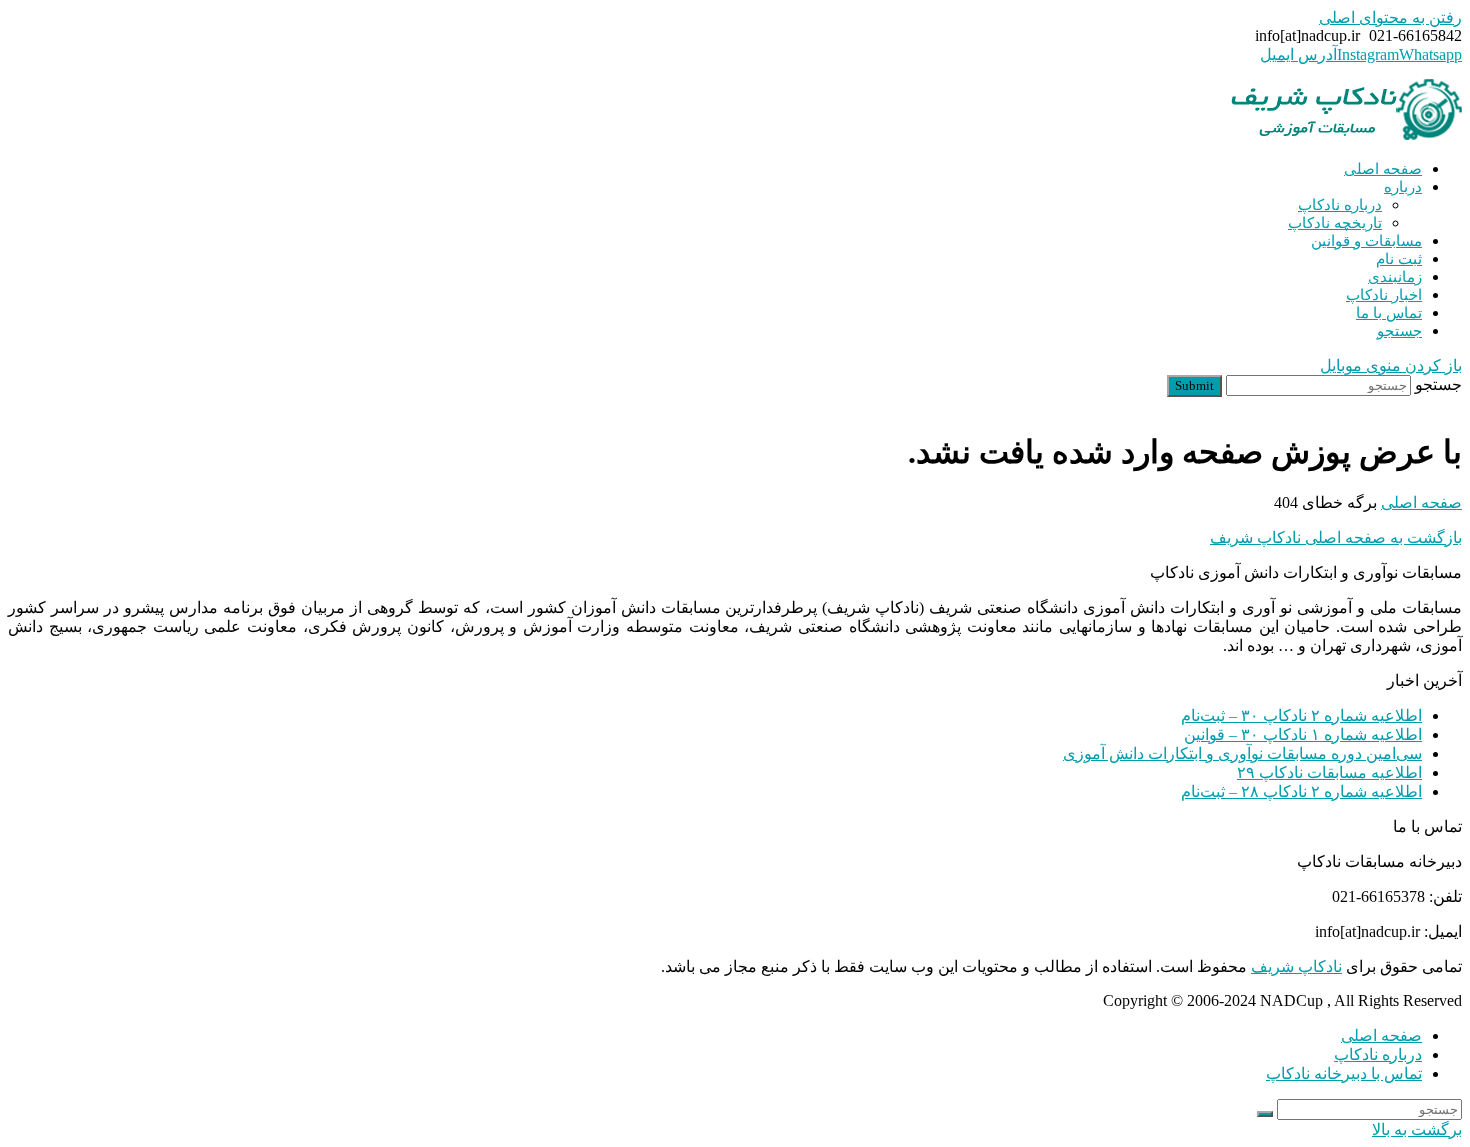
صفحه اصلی (1381, 1035)
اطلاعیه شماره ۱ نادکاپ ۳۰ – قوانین (1303, 734)
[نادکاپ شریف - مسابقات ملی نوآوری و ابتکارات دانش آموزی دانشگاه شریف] (1346, 134)
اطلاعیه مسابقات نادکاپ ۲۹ (1329, 772)
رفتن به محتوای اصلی (1390, 17)
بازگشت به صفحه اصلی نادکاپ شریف (1336, 537)
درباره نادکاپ (1378, 1054)
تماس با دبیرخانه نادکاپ (1344, 1073)
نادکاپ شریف (1296, 966)
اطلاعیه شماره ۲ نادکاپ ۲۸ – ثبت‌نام (1301, 791)
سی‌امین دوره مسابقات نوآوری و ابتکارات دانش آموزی (1242, 753)
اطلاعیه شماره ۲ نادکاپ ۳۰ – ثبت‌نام (1301, 715)
